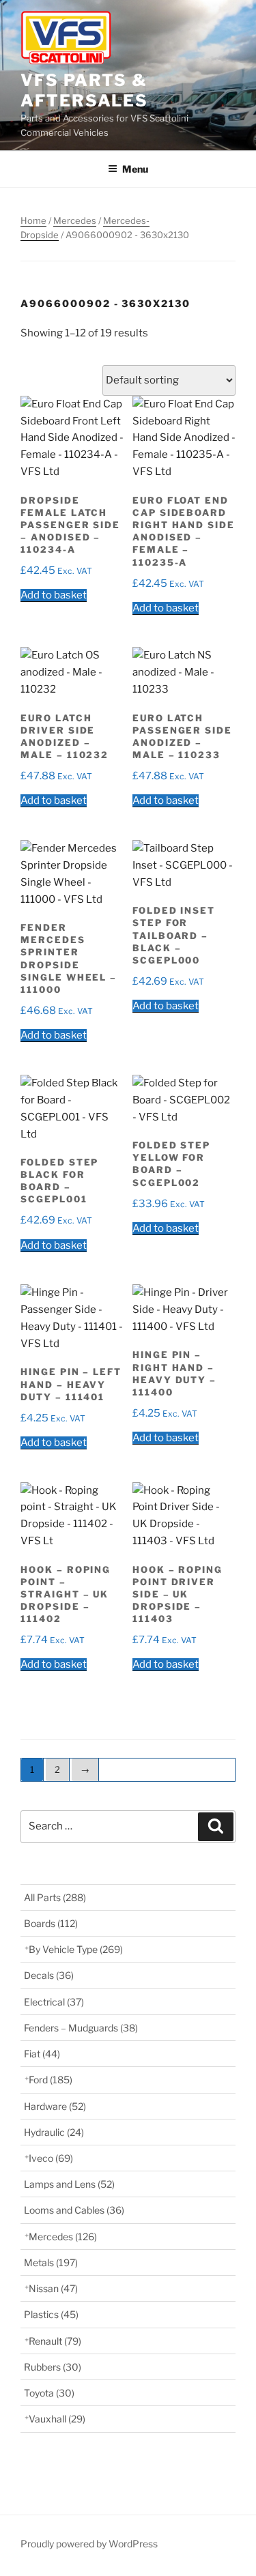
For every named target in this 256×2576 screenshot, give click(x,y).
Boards (51, 1923)
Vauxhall (57, 2419)
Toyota (49, 2393)
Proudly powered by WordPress (89, 2544)
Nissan (53, 2288)
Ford (51, 2080)
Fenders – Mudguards (81, 2028)
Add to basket (54, 595)
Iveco (51, 2158)
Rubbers (53, 2367)
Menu (135, 169)
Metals (51, 2262)
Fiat (42, 2054)
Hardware (55, 2106)
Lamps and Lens (69, 2184)
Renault (55, 2341)
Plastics (51, 2314)
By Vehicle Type (76, 1949)
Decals (49, 1975)
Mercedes (75, 220)
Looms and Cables (74, 2210)
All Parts (55, 1897)
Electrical (54, 2002)
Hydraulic (54, 2132)
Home (33, 220)
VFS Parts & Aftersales (84, 90)
